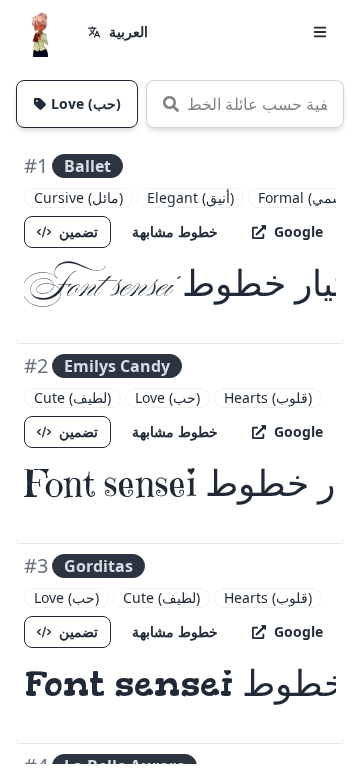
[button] (320, 32)
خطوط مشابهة (175, 231)
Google (298, 231)
